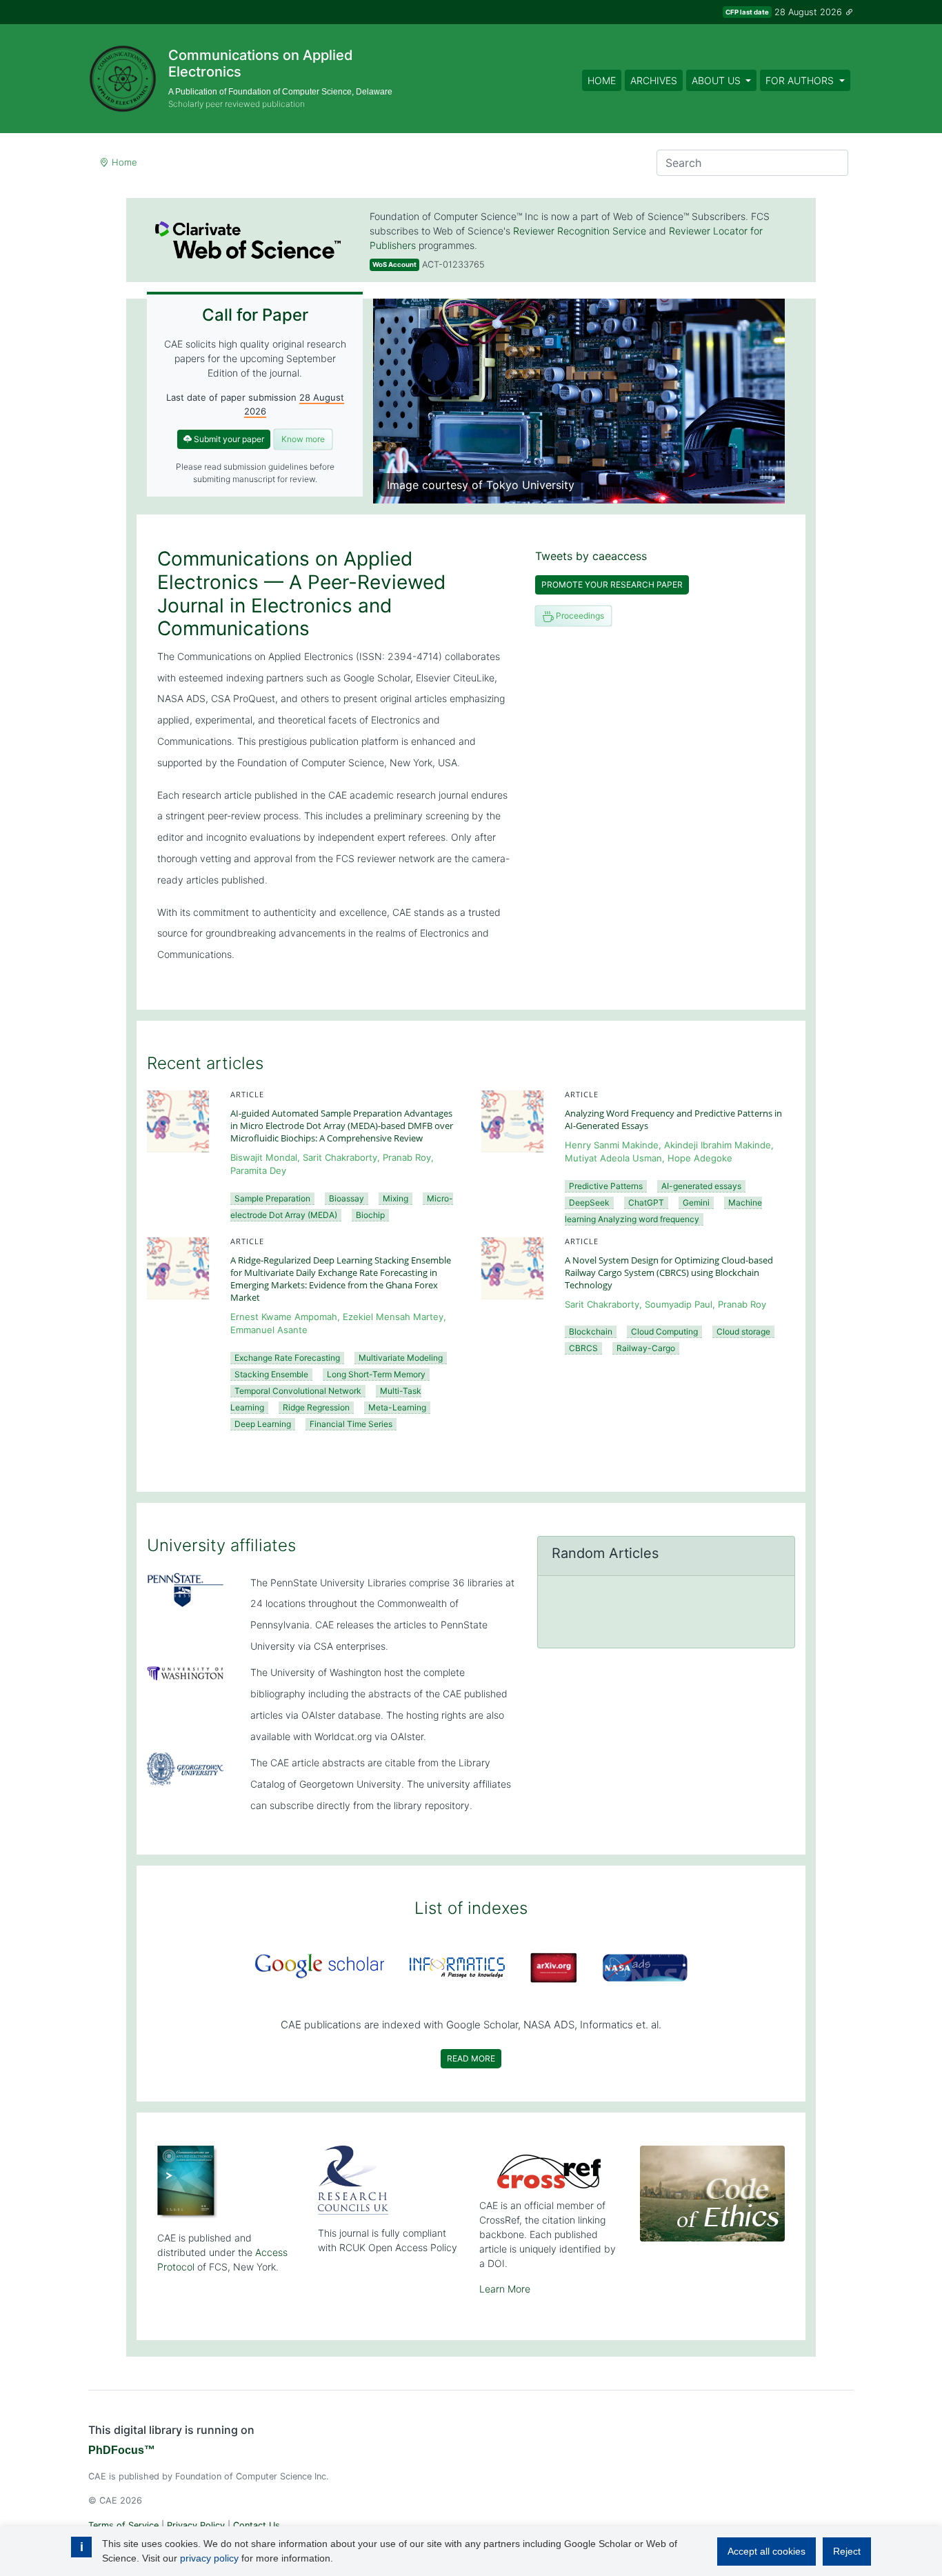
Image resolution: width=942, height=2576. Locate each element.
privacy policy (209, 2558)
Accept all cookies (766, 2551)
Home (602, 80)
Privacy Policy (196, 2525)
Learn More (505, 2289)
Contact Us (257, 2525)
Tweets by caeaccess (591, 556)
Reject (847, 2551)
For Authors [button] (801, 80)
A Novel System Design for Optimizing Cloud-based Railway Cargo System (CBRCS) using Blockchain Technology (669, 1272)
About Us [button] (718, 80)
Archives (654, 80)
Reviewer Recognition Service (580, 231)
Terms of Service (123, 2525)
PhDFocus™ (122, 2450)
